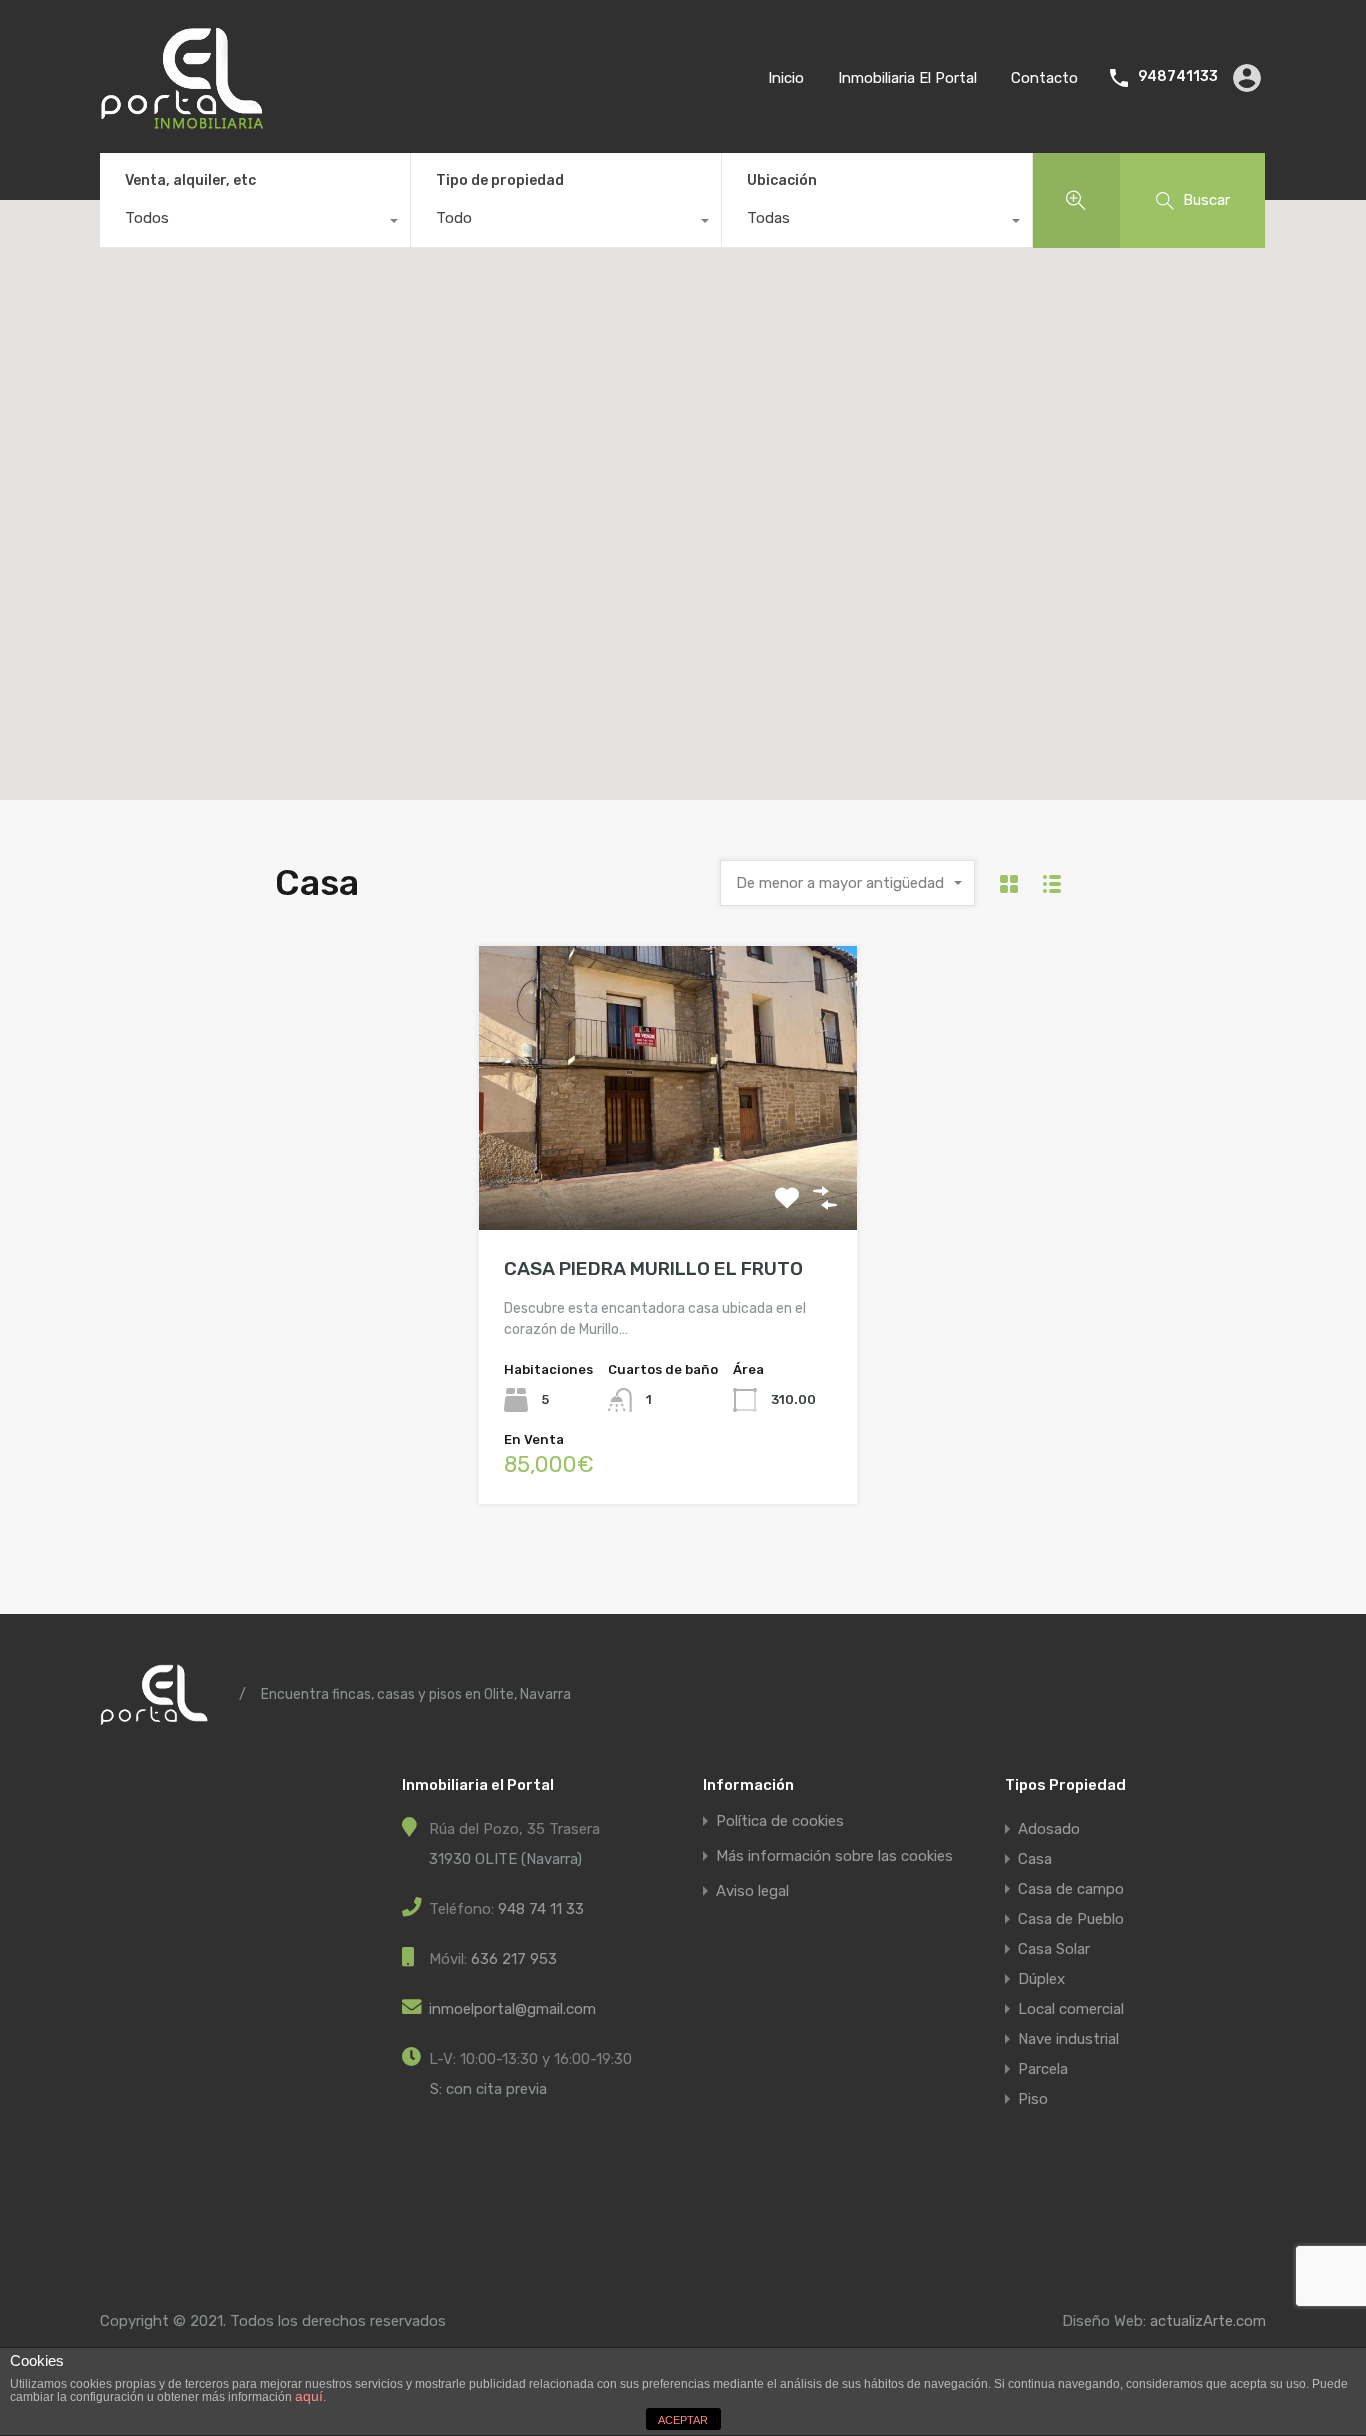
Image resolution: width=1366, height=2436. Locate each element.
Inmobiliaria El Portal (907, 78)
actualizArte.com (1208, 2321)
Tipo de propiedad (500, 180)
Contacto (1044, 78)
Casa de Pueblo (1071, 1919)
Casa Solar (1054, 1949)
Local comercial (1071, 2009)
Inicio (786, 78)
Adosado (1049, 1829)
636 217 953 (514, 1959)
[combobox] (255, 223)
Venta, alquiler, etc (190, 180)
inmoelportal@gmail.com (512, 2009)
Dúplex (1041, 1979)
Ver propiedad (668, 1172)
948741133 (1178, 77)
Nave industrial (1068, 2039)
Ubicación (782, 180)
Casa (1035, 1859)
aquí (309, 2396)
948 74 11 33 (541, 1909)
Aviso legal (752, 1891)
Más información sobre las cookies (834, 1856)
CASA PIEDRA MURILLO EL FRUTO (653, 1268)
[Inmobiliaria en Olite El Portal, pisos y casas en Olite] (182, 121)
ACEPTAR (683, 2420)
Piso (1033, 2099)
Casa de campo (1071, 1889)
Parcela (1043, 2069)
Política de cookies (780, 1821)
